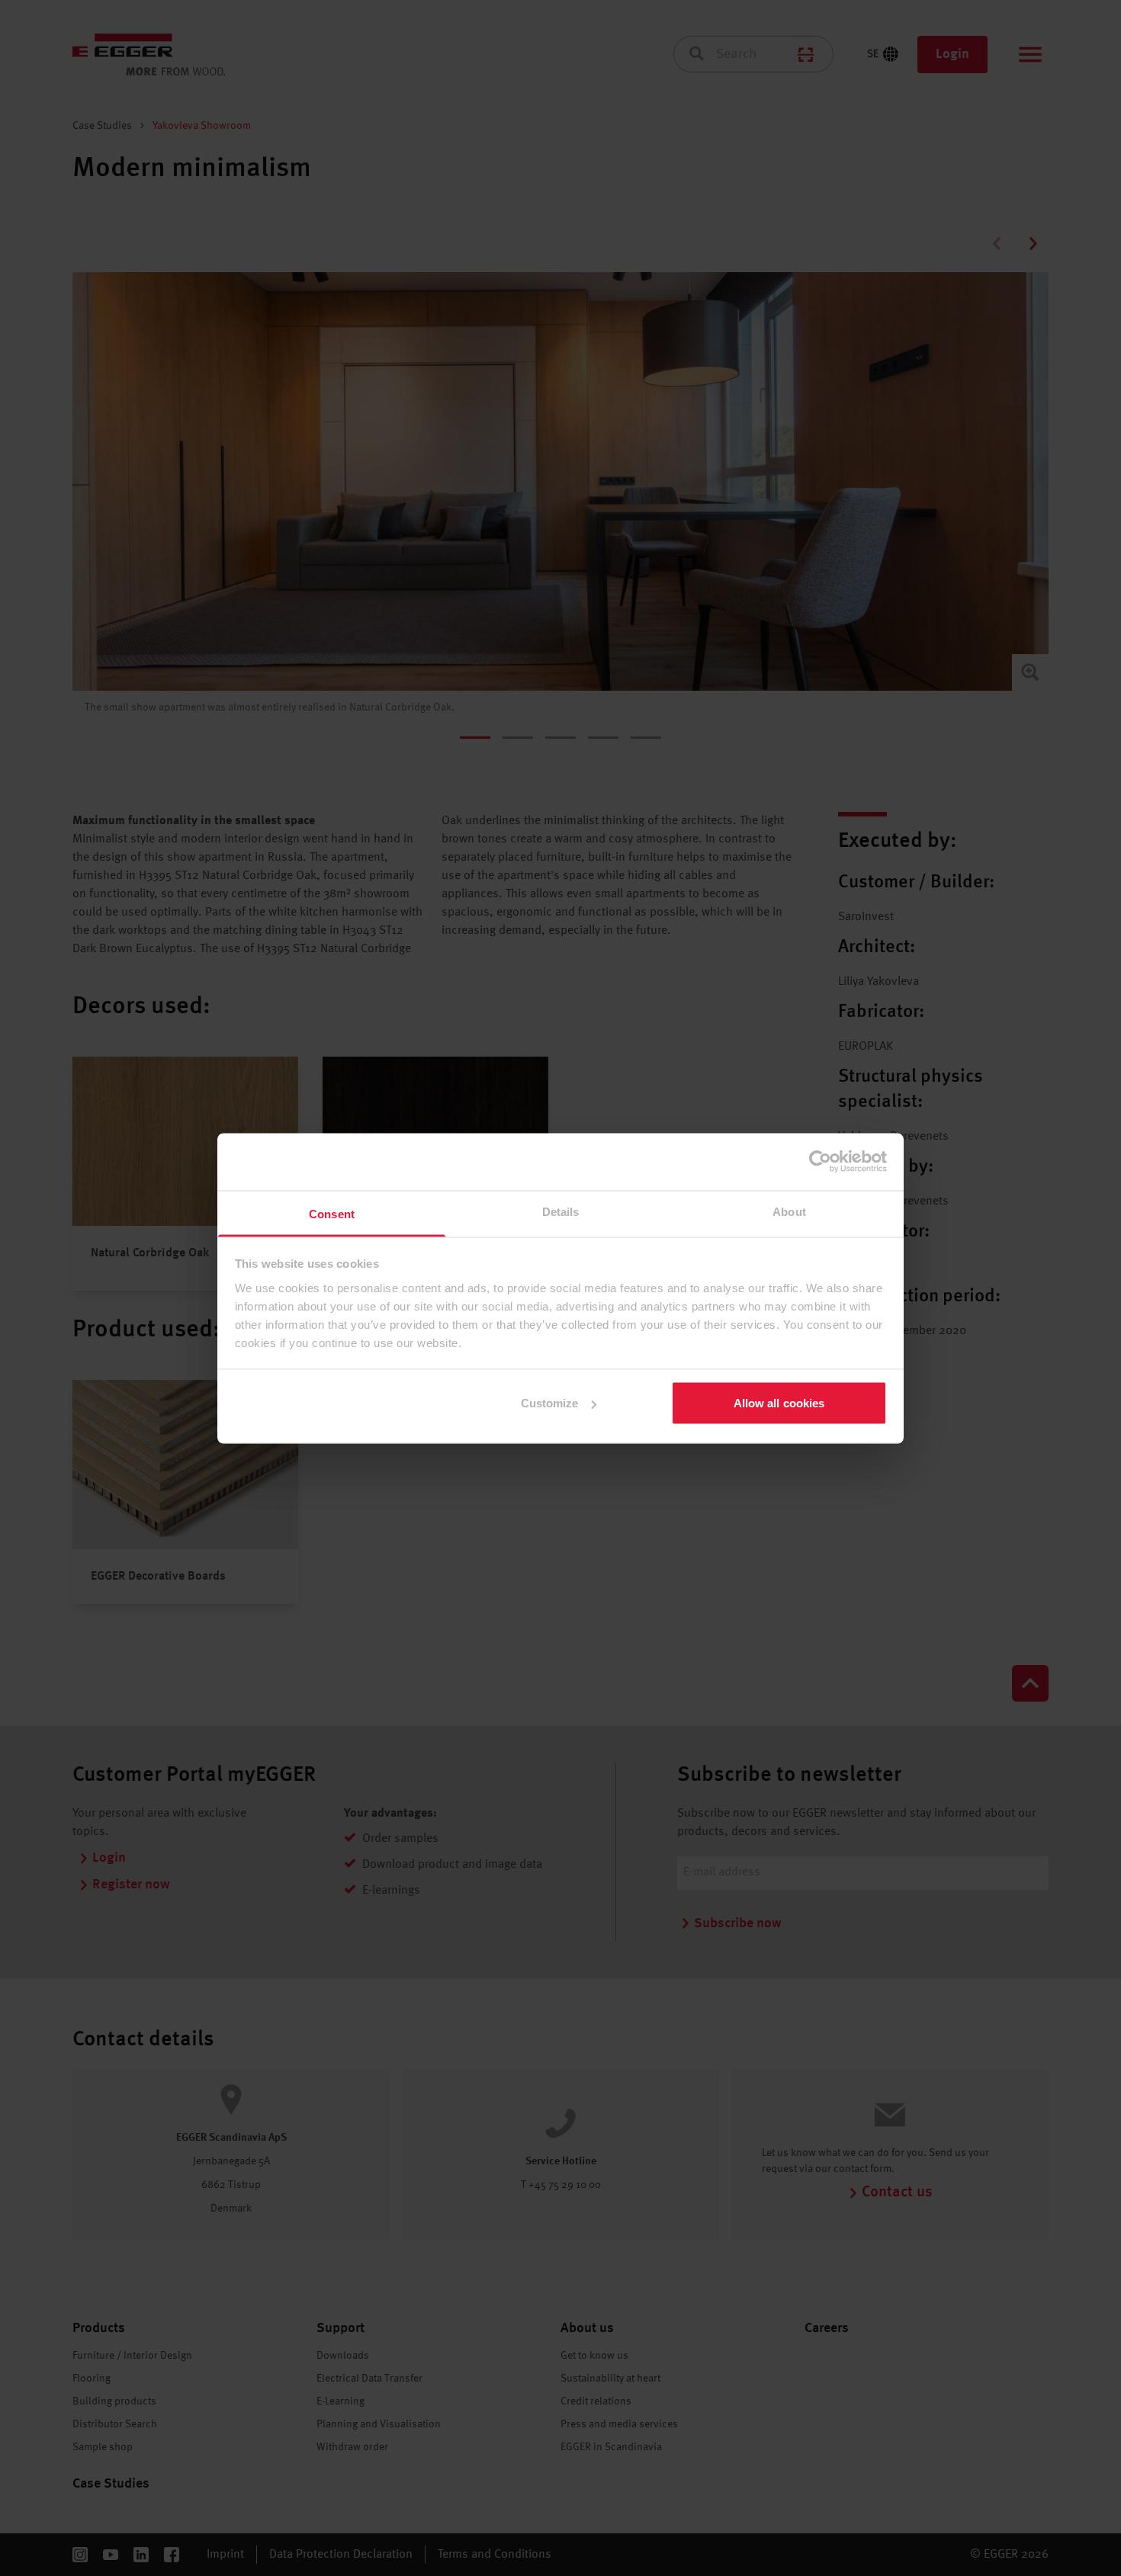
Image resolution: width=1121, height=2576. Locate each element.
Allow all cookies (779, 1403)
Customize (550, 1403)
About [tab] (789, 1211)
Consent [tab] (332, 1213)
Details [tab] (561, 1211)
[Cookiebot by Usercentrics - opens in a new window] (820, 1162)
